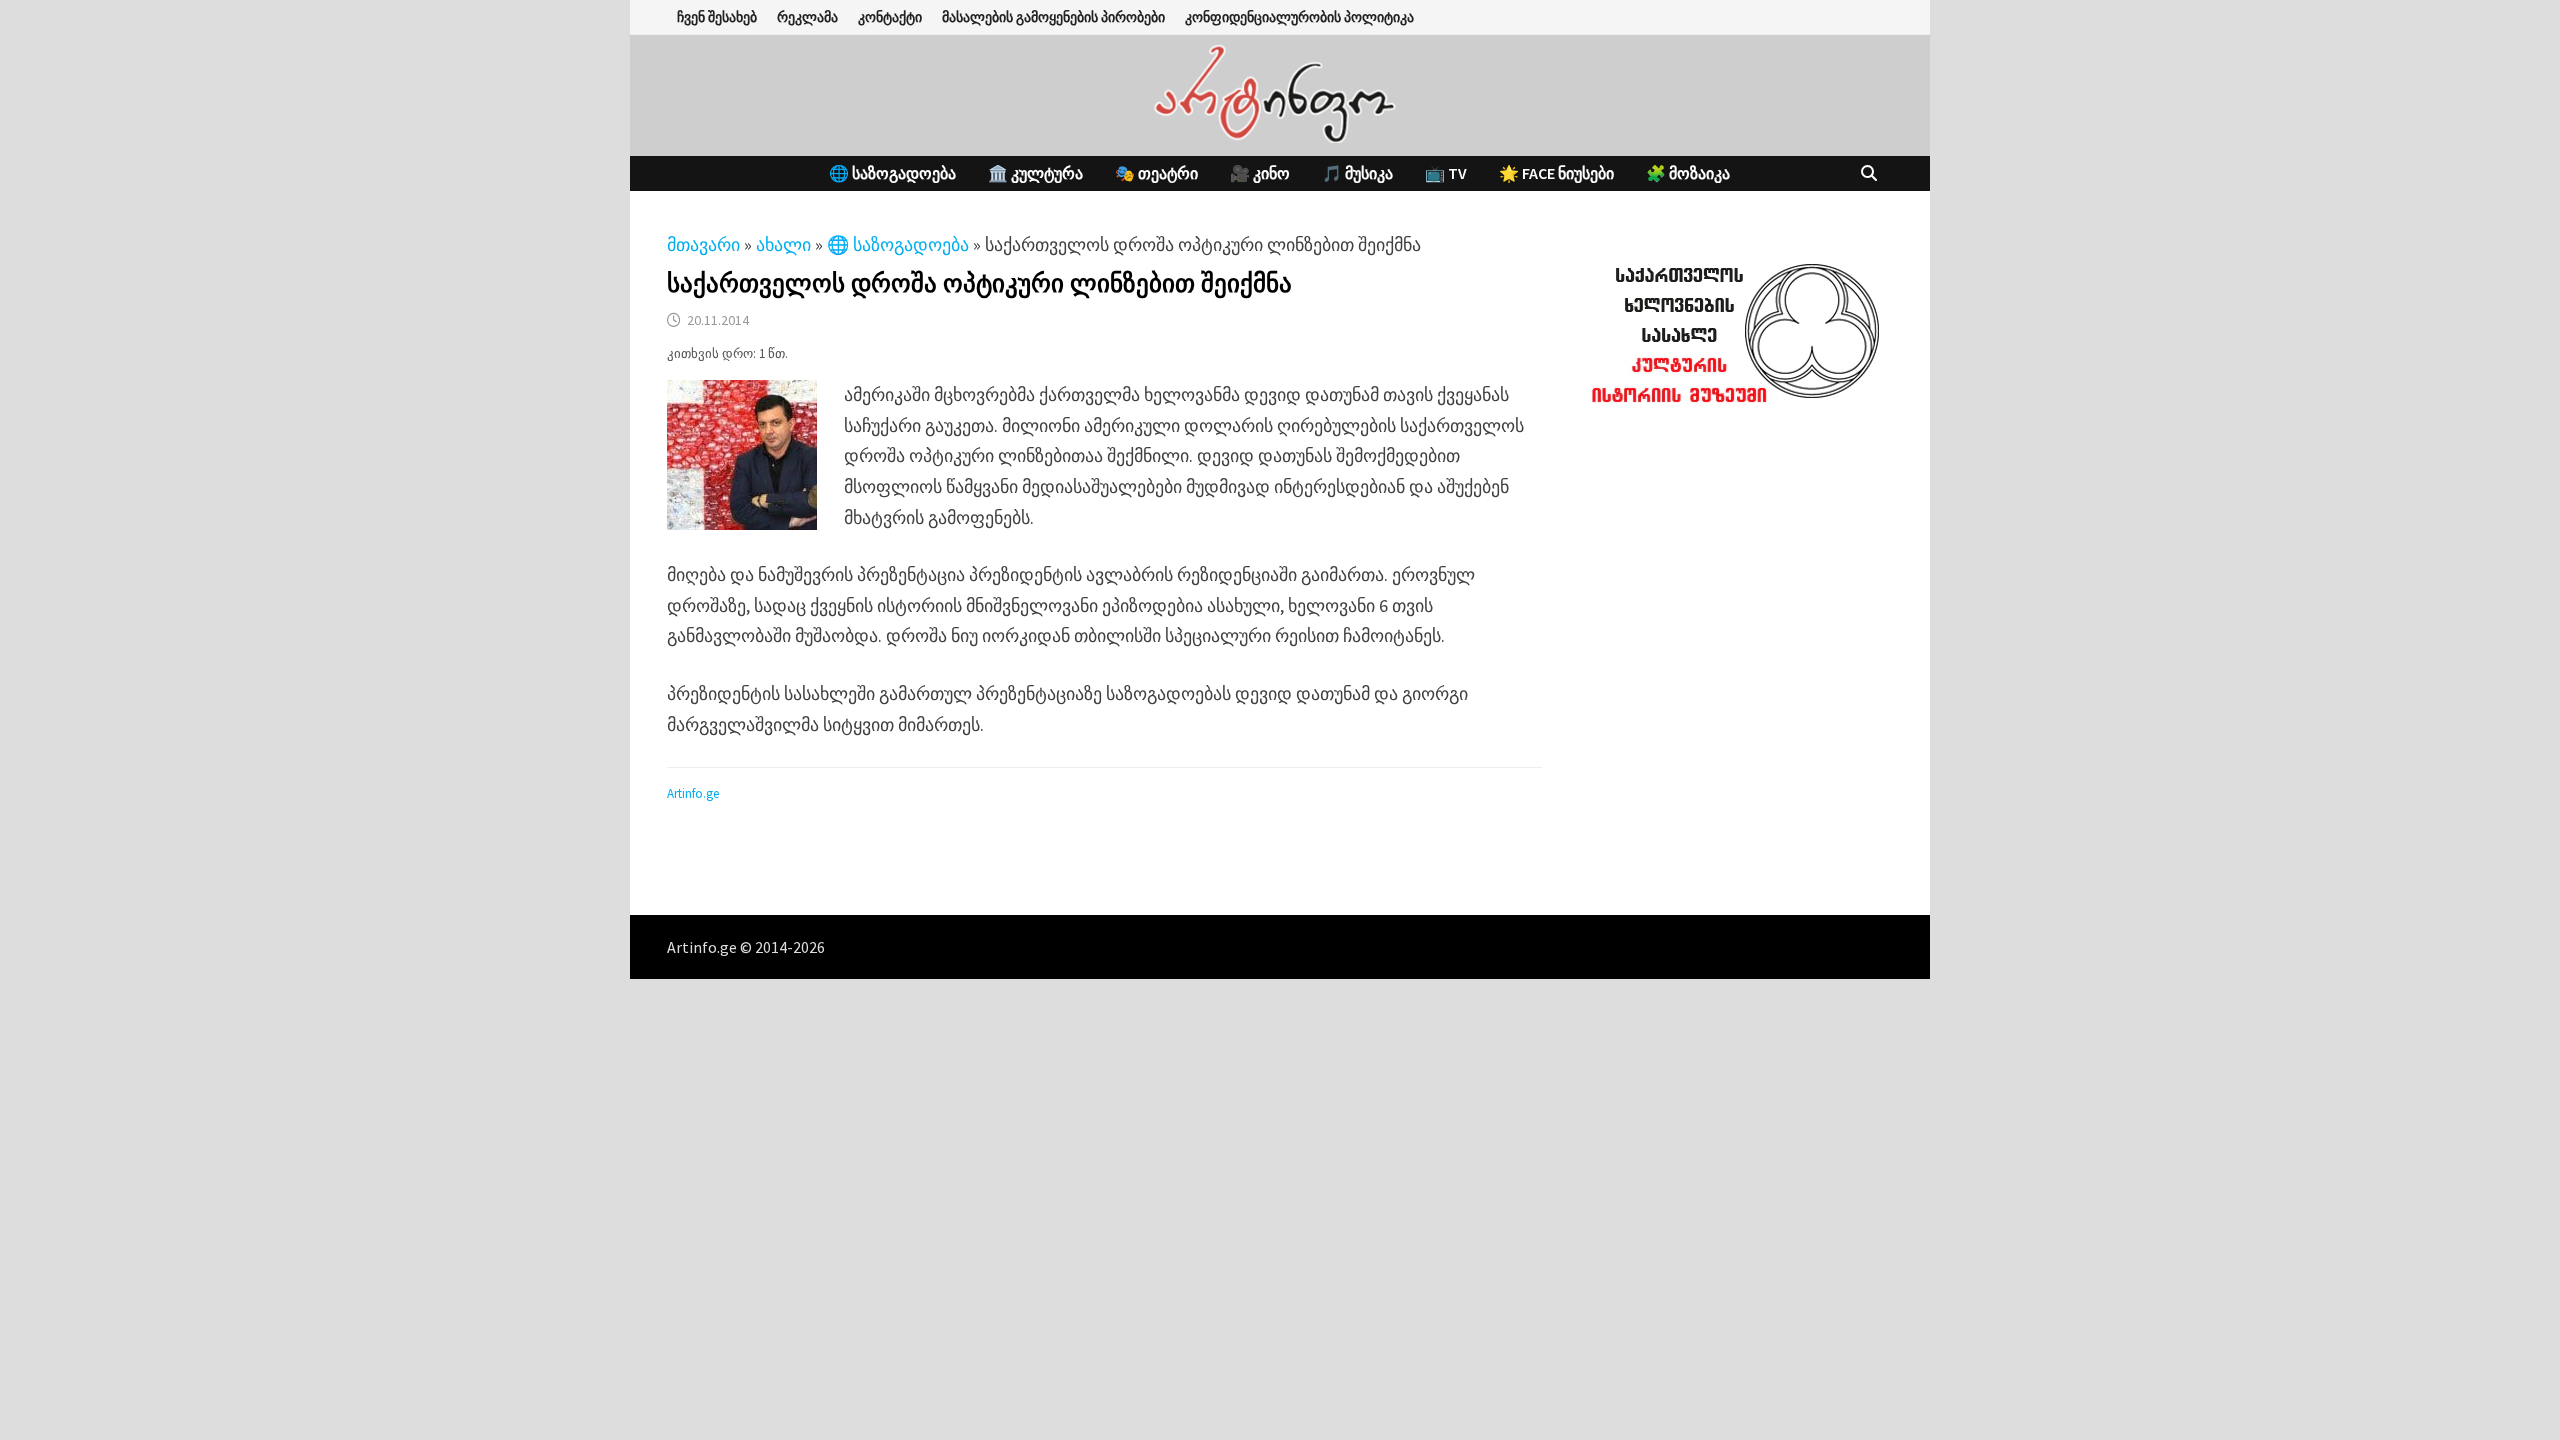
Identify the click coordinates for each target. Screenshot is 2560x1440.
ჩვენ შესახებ (717, 17)
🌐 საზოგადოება (892, 173)
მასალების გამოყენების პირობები (1053, 17)
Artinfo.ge (693, 793)
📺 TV (1446, 173)
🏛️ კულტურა (1035, 173)
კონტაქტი (890, 17)
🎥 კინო (1260, 173)
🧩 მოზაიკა (1688, 173)
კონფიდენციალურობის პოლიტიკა (1299, 17)
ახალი (783, 244)
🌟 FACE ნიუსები (1556, 173)
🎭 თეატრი (1156, 173)
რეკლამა (807, 17)
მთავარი (703, 244)
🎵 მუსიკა (1357, 173)
